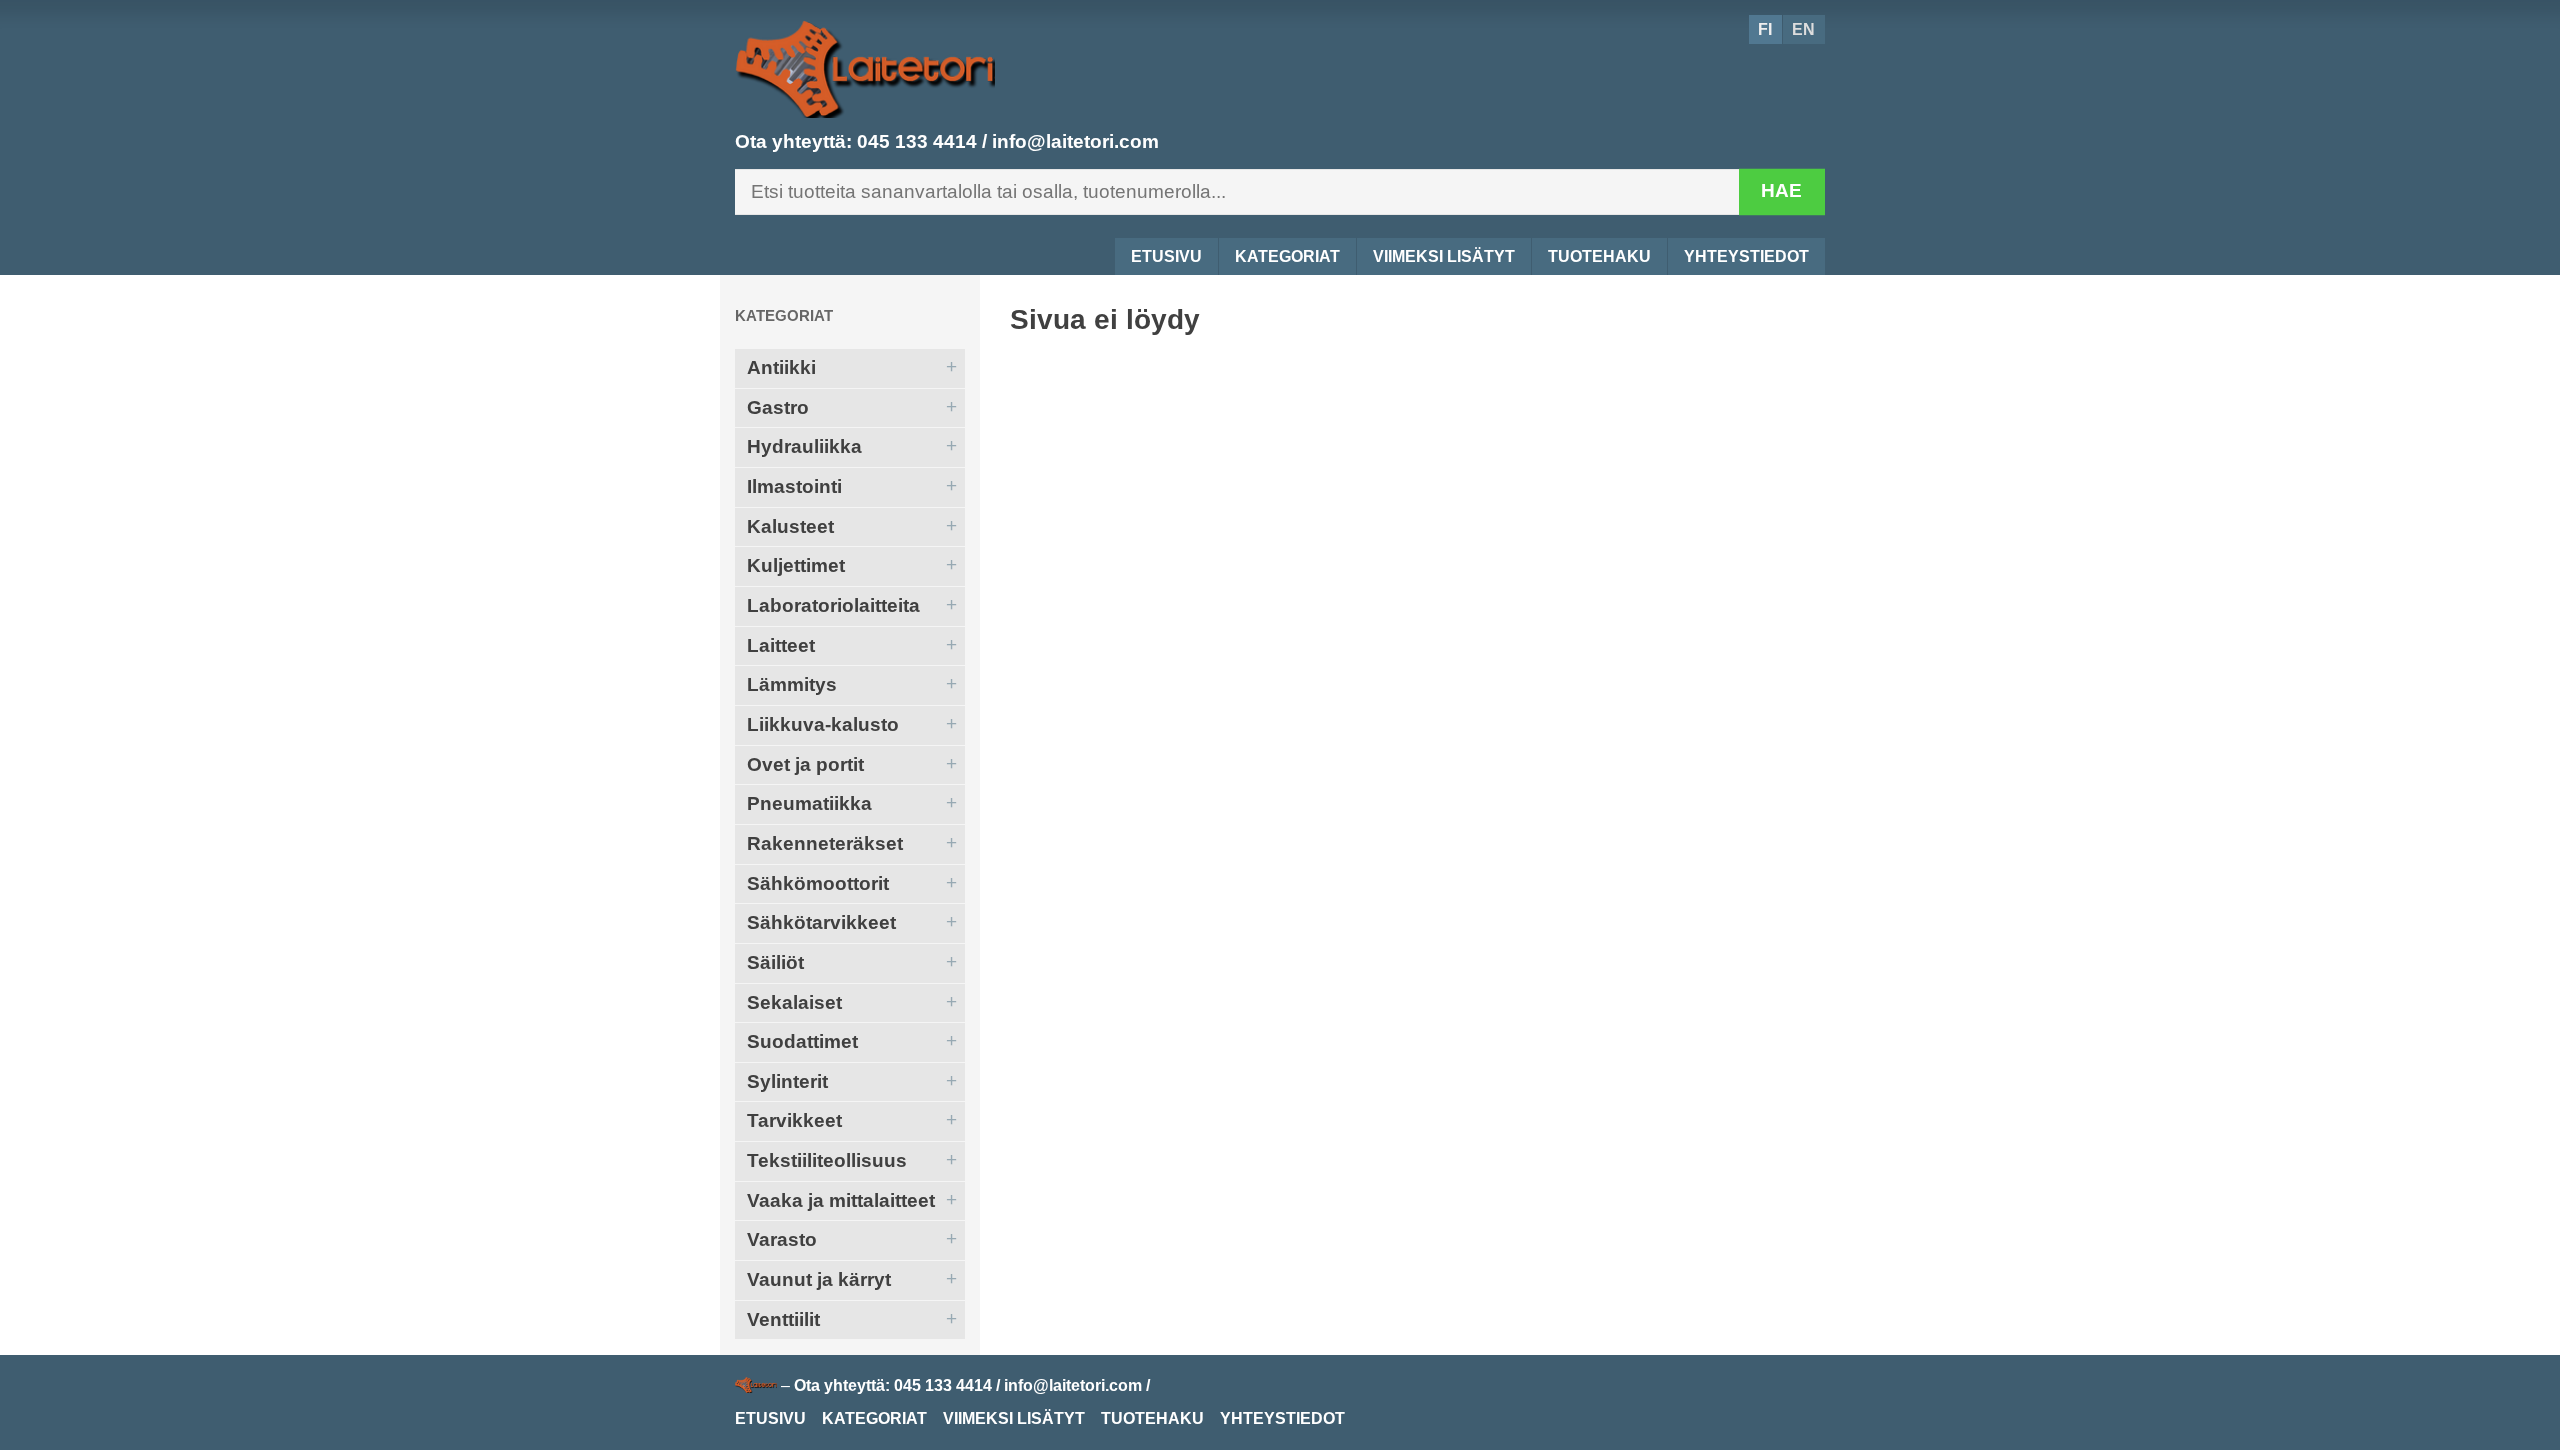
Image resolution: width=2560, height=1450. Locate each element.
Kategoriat (1287, 256)
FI (1765, 29)
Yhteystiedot (1746, 256)
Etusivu (1166, 256)
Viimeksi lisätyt (1444, 256)
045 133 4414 (917, 141)
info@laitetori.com (1075, 141)
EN (1803, 29)
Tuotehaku (1599, 256)
